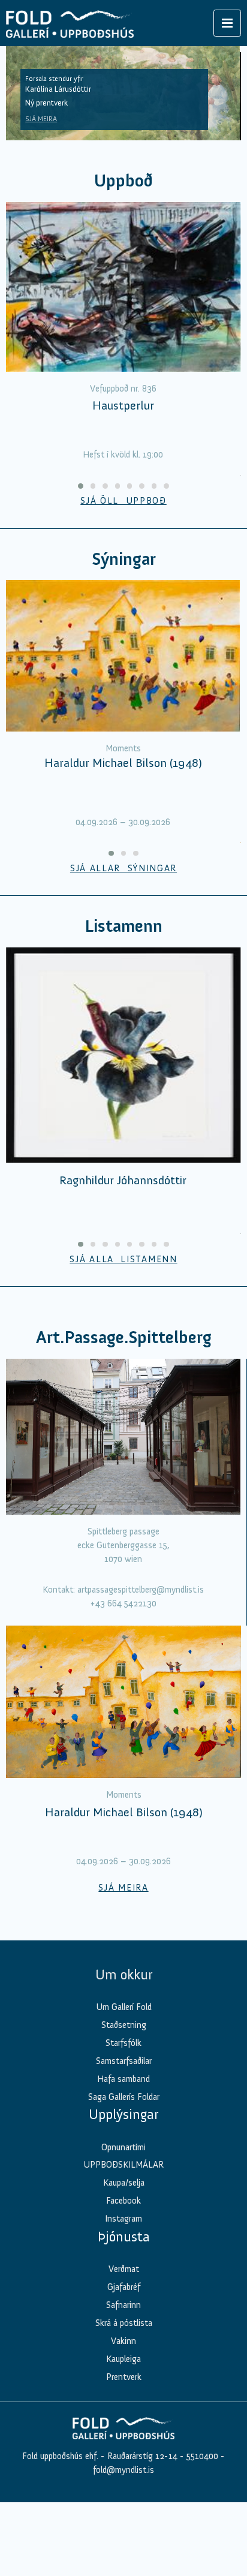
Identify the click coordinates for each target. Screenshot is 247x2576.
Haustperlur (123, 405)
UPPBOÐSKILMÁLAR (123, 2165)
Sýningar (124, 559)
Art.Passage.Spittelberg (124, 1337)
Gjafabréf (124, 2287)
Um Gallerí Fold (124, 2007)
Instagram (123, 2219)
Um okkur (124, 1975)
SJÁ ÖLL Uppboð (123, 501)
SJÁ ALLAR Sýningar (123, 868)
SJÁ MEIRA (41, 119)
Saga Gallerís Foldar (124, 2097)
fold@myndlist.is (123, 2470)
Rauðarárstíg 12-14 (141, 2456)
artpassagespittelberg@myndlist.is (141, 1590)
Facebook (123, 2201)
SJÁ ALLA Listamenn (123, 1259)
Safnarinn (123, 2305)
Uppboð (123, 181)
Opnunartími (123, 2147)
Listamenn (123, 926)
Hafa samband (123, 2079)
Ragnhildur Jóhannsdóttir (123, 1180)
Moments (123, 748)
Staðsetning (124, 2025)
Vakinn (123, 2341)
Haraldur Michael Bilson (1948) (123, 763)
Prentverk (124, 2377)
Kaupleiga (123, 2359)
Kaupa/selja (124, 2183)
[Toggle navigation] (227, 23)
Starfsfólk (123, 2043)
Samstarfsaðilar (124, 2061)
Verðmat (124, 2269)
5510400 (202, 2456)
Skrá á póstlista (124, 2323)
